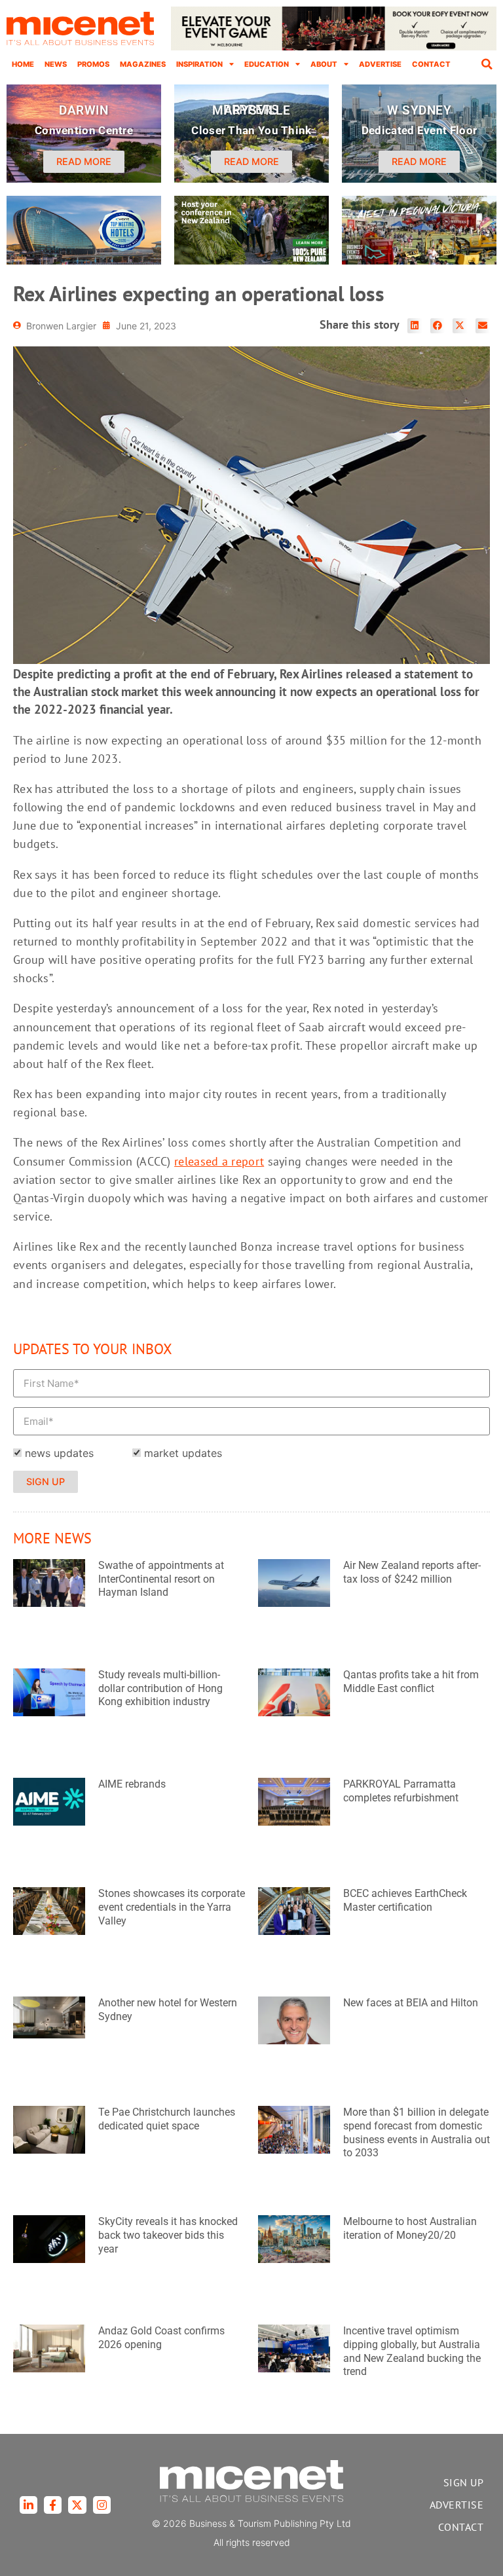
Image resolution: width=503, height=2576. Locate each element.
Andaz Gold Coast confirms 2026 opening (161, 2338)
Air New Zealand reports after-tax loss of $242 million (412, 1572)
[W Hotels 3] (84, 261)
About (324, 64)
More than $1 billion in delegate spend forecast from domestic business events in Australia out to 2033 (417, 2132)
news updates (59, 1453)
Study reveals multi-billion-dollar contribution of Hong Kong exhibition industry (160, 1688)
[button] (487, 64)
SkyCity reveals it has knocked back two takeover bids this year (168, 2235)
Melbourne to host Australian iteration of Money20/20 (410, 2228)
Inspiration (199, 64)
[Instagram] (102, 2505)
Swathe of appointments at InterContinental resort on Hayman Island (161, 1579)
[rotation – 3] (419, 261)
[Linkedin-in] (28, 2505)
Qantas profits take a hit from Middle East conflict (411, 1682)
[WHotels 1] (334, 47)
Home (23, 64)
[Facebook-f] (53, 2505)
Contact (431, 64)
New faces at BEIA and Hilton (411, 2003)
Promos (93, 64)
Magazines (143, 64)
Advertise (380, 64)
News (56, 64)
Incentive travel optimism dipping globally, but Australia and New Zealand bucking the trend (412, 2351)
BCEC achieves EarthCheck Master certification (405, 1900)
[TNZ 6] (251, 261)
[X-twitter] (77, 2505)
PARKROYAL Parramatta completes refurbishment (401, 1791)
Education (267, 64)
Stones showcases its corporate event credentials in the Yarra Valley (172, 1907)
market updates (183, 1453)
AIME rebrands (132, 1784)
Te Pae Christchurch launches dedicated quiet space (167, 2119)
